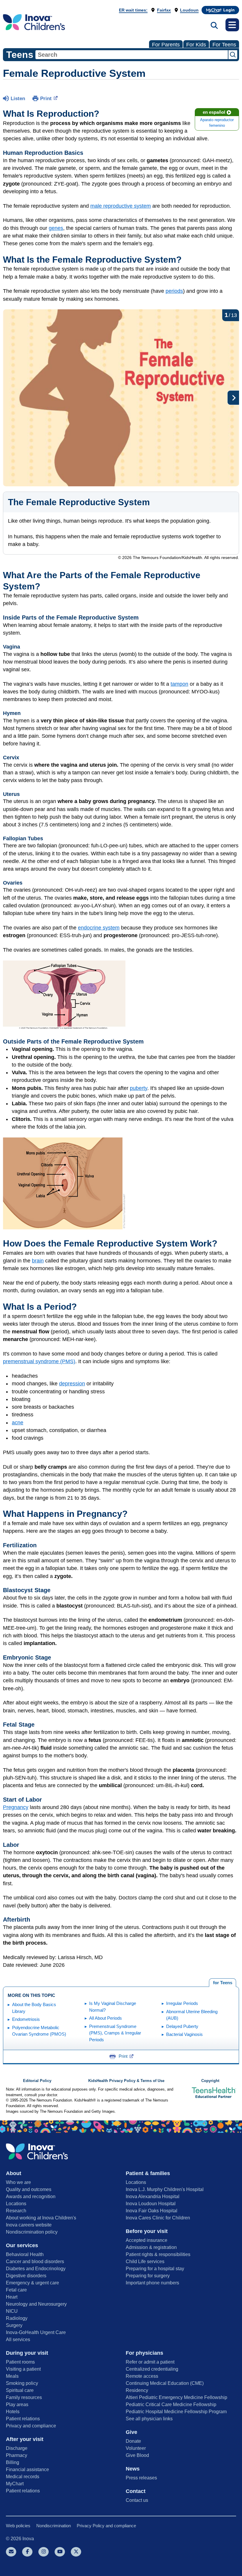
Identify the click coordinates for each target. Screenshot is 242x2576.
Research (16, 2211)
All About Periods (106, 2018)
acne (18, 1423)
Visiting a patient (23, 2369)
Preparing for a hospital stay (155, 2269)
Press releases (141, 2478)
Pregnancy (16, 1807)
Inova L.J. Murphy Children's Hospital (165, 2189)
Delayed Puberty (182, 2026)
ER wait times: (133, 10)
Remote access (142, 2376)
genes (56, 228)
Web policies (18, 2526)
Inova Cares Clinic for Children (158, 2218)
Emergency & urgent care (32, 2283)
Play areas (17, 2404)
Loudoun (189, 10)
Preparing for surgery (148, 2276)
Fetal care (16, 2290)
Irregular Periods (182, 2003)
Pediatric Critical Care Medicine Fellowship (171, 2404)
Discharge (17, 2448)
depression (72, 1384)
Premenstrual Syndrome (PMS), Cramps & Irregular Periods (115, 2033)
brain (38, 1261)
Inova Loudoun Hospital (151, 2204)
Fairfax (164, 10)
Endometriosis (26, 2019)
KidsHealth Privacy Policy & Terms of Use (126, 2081)
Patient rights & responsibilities (158, 2254)
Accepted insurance (147, 2240)
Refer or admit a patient (150, 2362)
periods (174, 291)
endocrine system (99, 928)
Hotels (13, 2412)
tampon (179, 684)
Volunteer (136, 2448)
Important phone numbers (152, 2283)
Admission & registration (151, 2247)
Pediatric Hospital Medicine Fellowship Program (176, 2412)
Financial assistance (27, 2469)
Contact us (137, 2500)
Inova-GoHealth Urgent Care (36, 2332)
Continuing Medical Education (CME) (165, 2383)
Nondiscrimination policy (32, 2232)
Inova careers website (29, 2225)
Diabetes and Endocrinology (36, 2269)
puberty (139, 1088)
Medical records (23, 2477)
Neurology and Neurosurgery (36, 2304)
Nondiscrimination (54, 2526)
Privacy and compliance (31, 2426)
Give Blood (137, 2455)
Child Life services (145, 2261)
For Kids (196, 45)
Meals (12, 2376)
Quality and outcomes (29, 2189)
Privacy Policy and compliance (106, 2526)
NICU (12, 2311)
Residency (137, 2390)
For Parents (166, 45)
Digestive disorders (26, 2276)
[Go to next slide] (233, 398)
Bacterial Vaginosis (184, 2034)
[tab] (223, 1983)
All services (18, 2339)
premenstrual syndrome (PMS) (39, 1361)
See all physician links (149, 2419)
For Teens (224, 45)
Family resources (24, 2397)
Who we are (18, 2182)
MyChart (15, 2484)
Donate (133, 2441)
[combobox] (132, 55)
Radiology (17, 2318)
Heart (12, 2297)
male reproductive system (121, 206)
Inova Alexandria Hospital (153, 2196)
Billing (13, 2462)
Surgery (14, 2325)
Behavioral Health (25, 2254)
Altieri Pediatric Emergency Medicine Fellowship (176, 2397)
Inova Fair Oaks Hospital (152, 2211)
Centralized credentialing (152, 2369)
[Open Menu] (232, 25)
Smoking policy (22, 2383)
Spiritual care (20, 2390)
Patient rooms (20, 2362)
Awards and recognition (31, 2196)
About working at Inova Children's (41, 2218)
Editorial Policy (37, 2081)
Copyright (210, 2081)
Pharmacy (17, 2455)
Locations (16, 2204)
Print (46, 99)
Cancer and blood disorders (35, 2261)
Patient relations (23, 2419)
